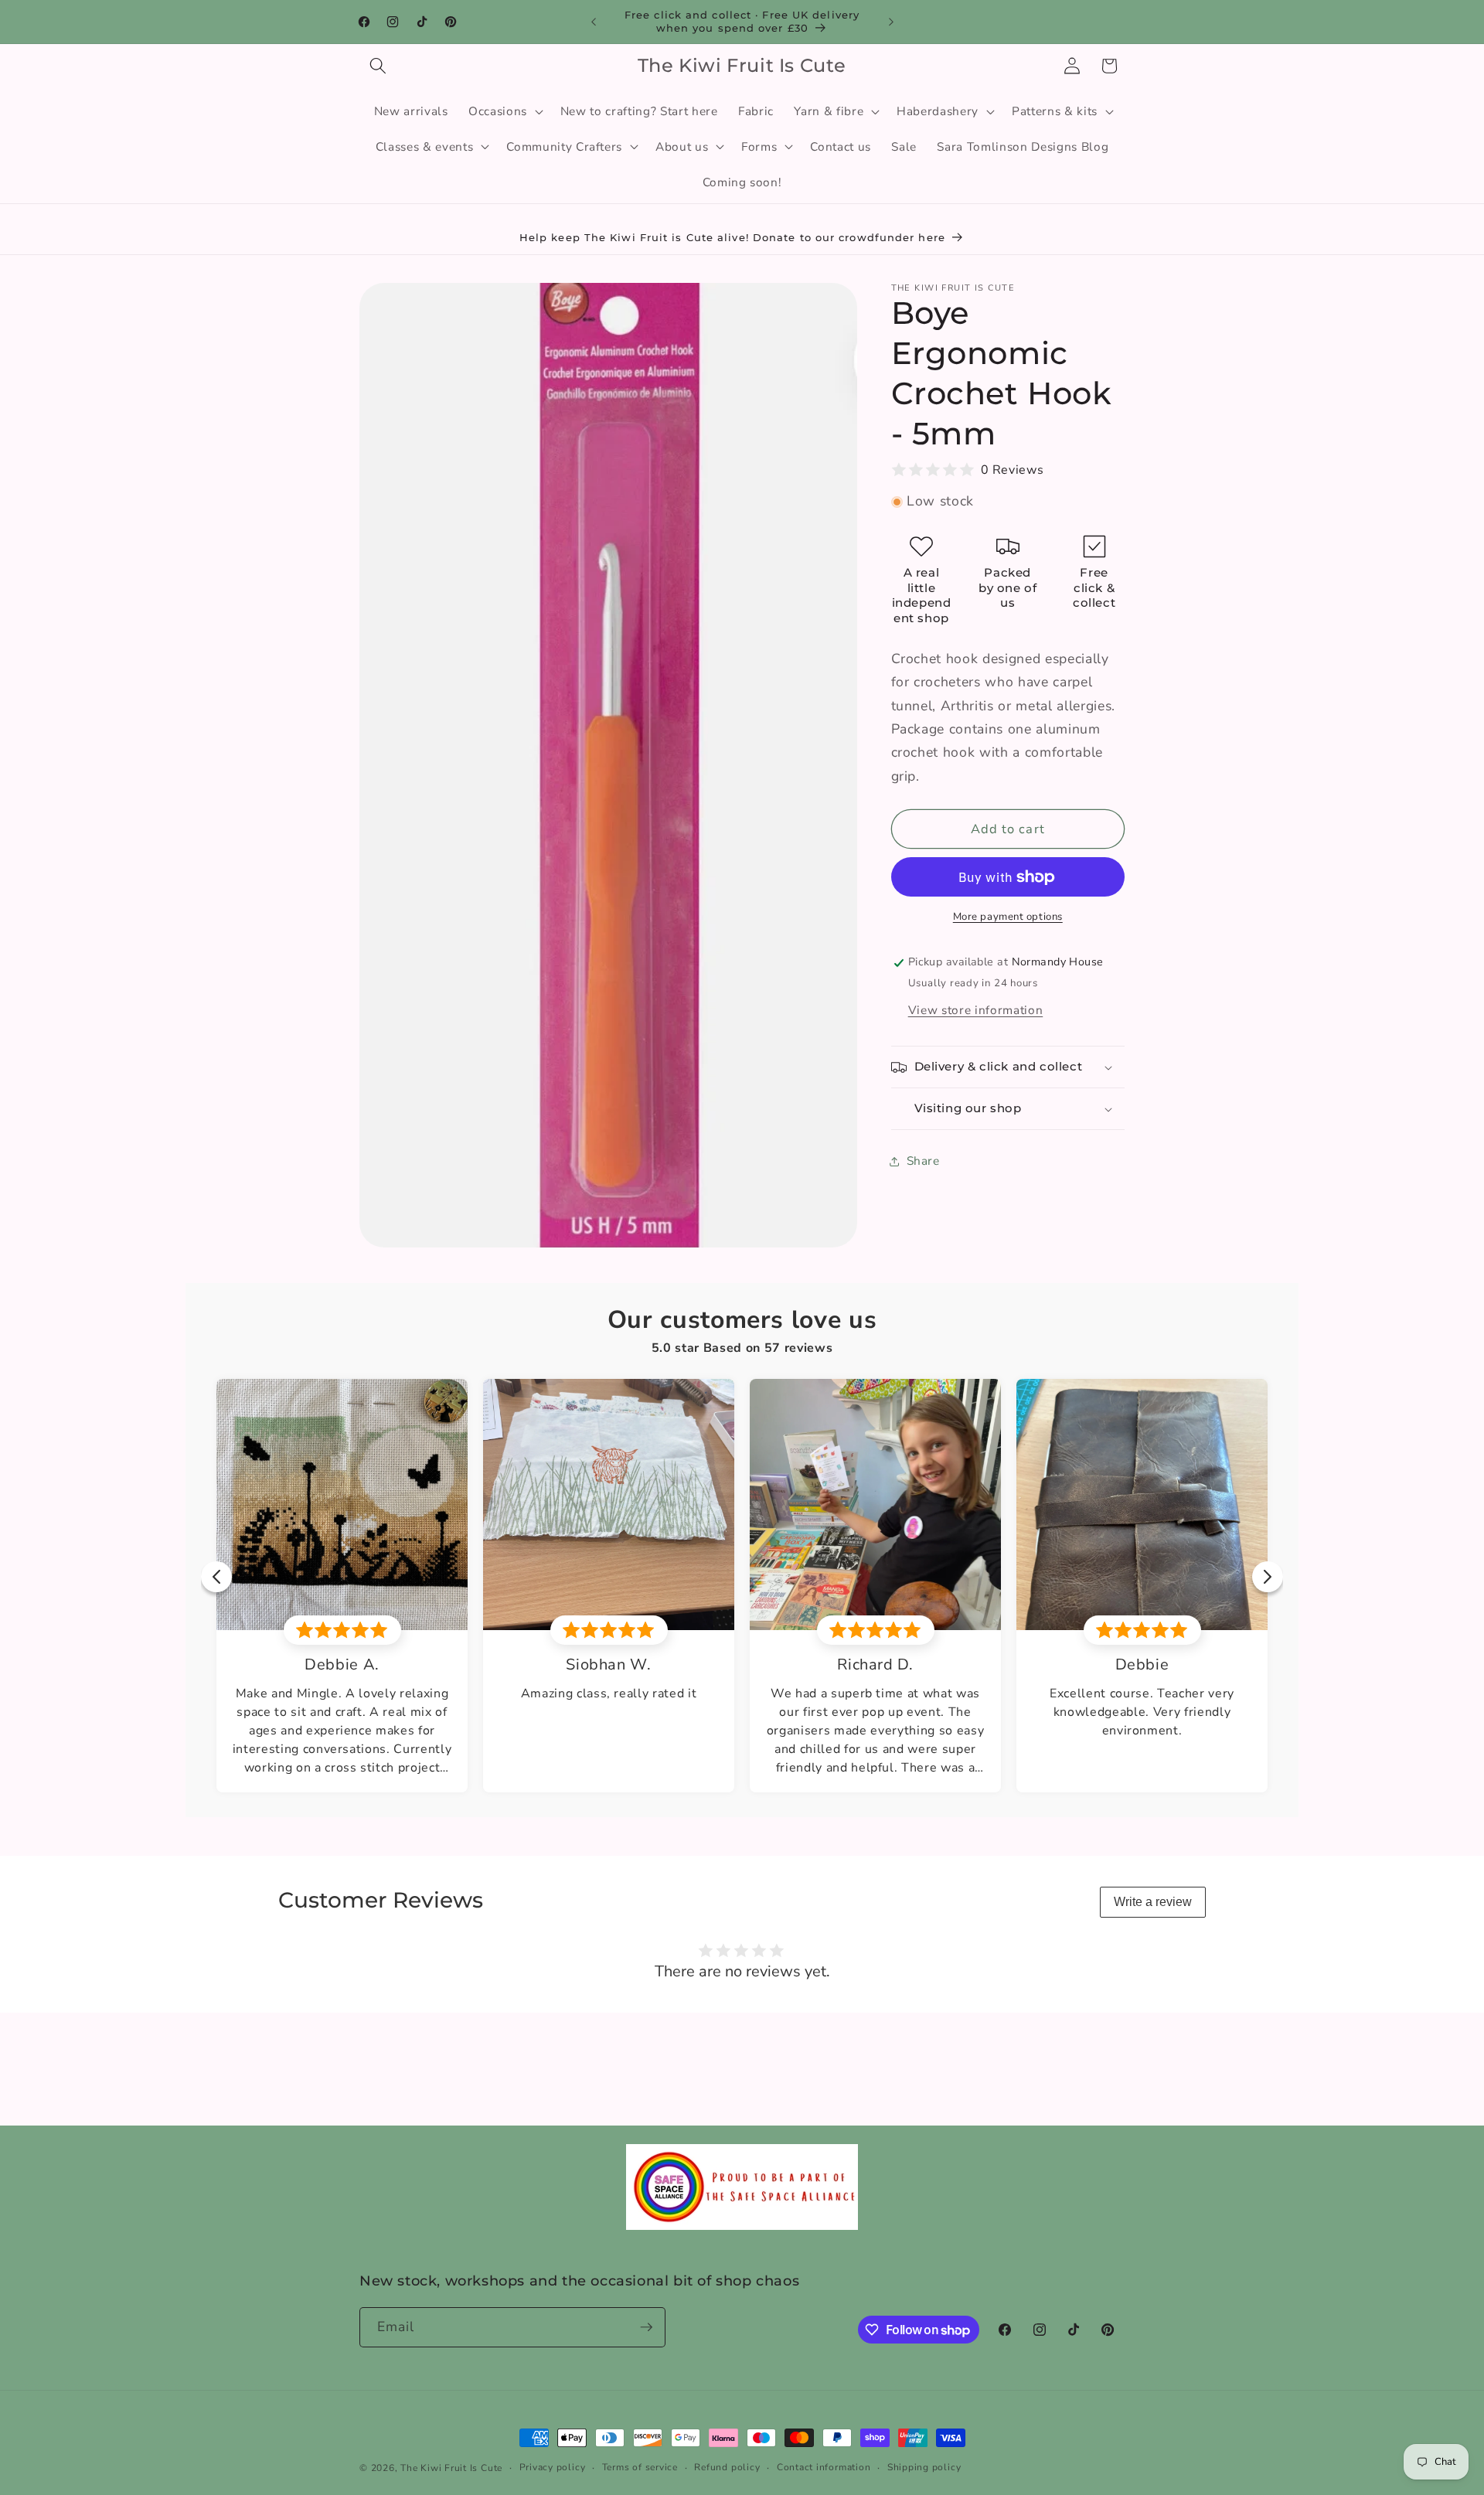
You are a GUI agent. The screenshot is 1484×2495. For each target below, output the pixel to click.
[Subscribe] (646, 2327)
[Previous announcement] (594, 22)
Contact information (824, 2467)
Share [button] (923, 1161)
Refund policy (727, 2467)
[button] (378, 66)
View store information (976, 1010)
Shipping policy (924, 2467)
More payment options (1008, 917)
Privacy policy (553, 2467)
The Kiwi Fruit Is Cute (451, 2468)
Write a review (1153, 1902)
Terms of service (640, 2467)
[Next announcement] (891, 22)
